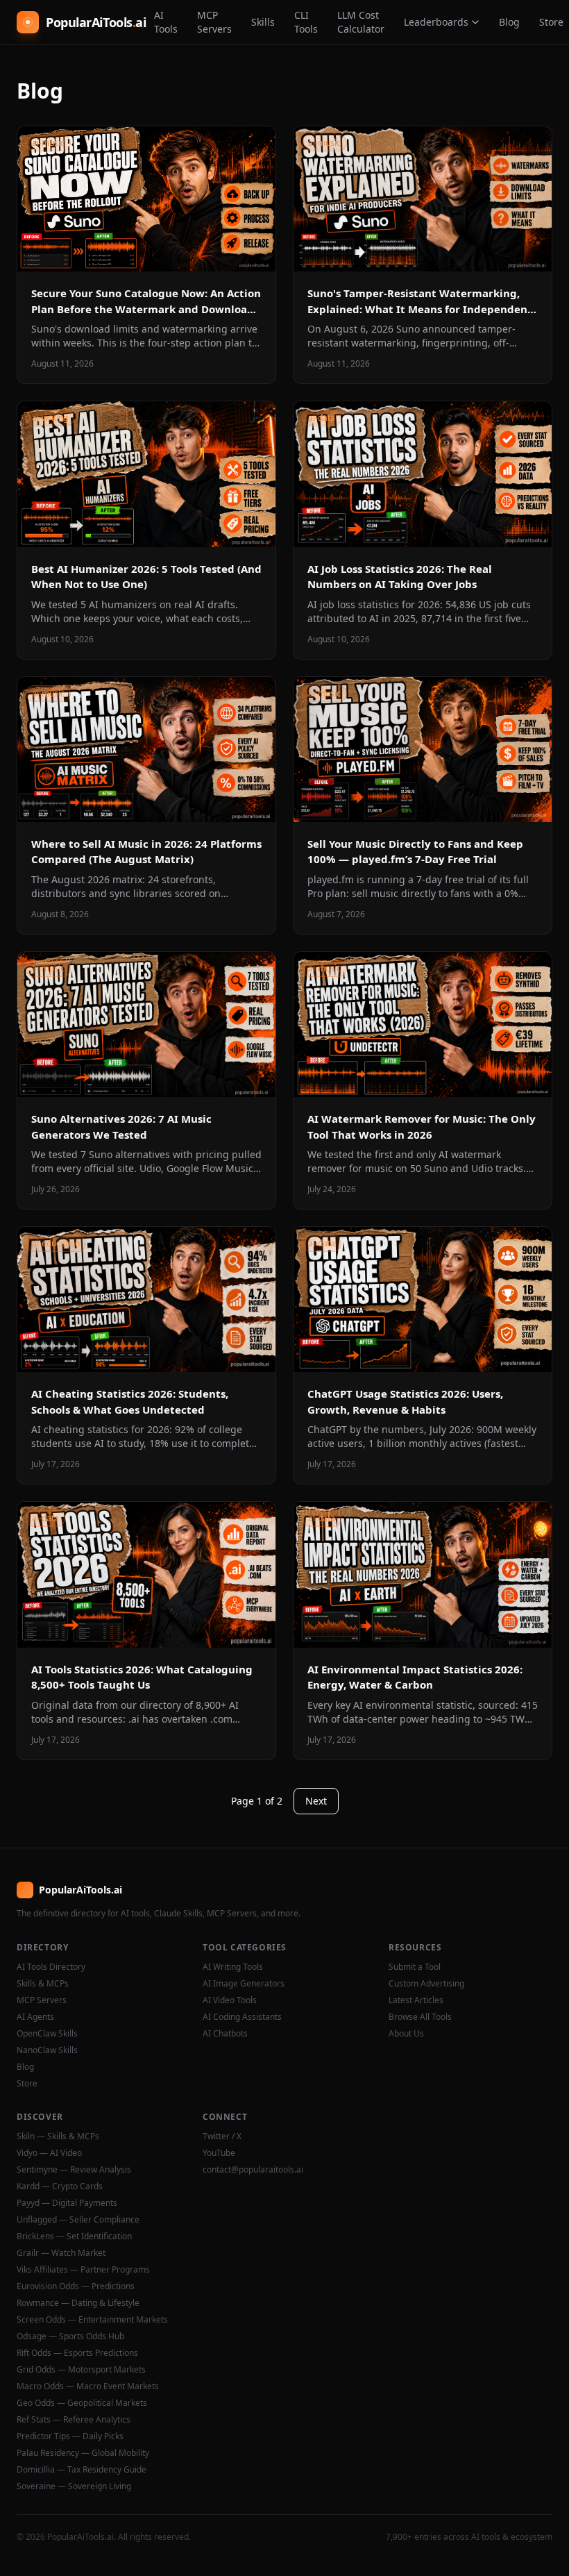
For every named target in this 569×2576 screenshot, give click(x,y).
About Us (406, 2034)
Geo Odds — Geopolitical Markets (82, 2403)
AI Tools (166, 22)
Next (316, 1801)
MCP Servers (214, 22)
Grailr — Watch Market (61, 2253)
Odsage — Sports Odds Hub (70, 2336)
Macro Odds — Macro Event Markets (88, 2386)
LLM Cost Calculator (361, 22)
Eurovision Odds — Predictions (76, 2286)
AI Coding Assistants (242, 2017)
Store (27, 2084)
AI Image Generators (244, 1984)
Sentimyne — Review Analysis (74, 2170)
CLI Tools (306, 22)
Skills (263, 22)
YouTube (219, 2153)
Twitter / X (222, 2136)
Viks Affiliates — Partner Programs (83, 2270)
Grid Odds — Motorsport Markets (81, 2370)
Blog (509, 22)
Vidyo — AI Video (49, 2153)
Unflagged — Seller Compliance (78, 2220)
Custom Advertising (426, 1984)
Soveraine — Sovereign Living (74, 2486)
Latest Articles (416, 2000)
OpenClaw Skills (47, 2034)
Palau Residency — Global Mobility (83, 2453)
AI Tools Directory (51, 1967)
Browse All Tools (420, 2017)
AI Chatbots (225, 2034)
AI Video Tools (230, 2000)
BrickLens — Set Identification (74, 2236)
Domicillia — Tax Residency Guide (82, 2470)
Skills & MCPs (43, 1984)
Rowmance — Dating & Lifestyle (78, 2303)
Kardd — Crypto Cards (60, 2186)
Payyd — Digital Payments (67, 2203)
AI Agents (35, 2017)
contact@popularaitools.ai (253, 2170)
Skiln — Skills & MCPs (58, 2136)
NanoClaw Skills (47, 2050)
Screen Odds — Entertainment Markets (92, 2320)
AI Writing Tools (233, 1967)
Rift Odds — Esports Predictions (77, 2353)
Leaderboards (436, 22)
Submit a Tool (415, 1967)
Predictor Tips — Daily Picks (70, 2436)
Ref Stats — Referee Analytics (74, 2420)
